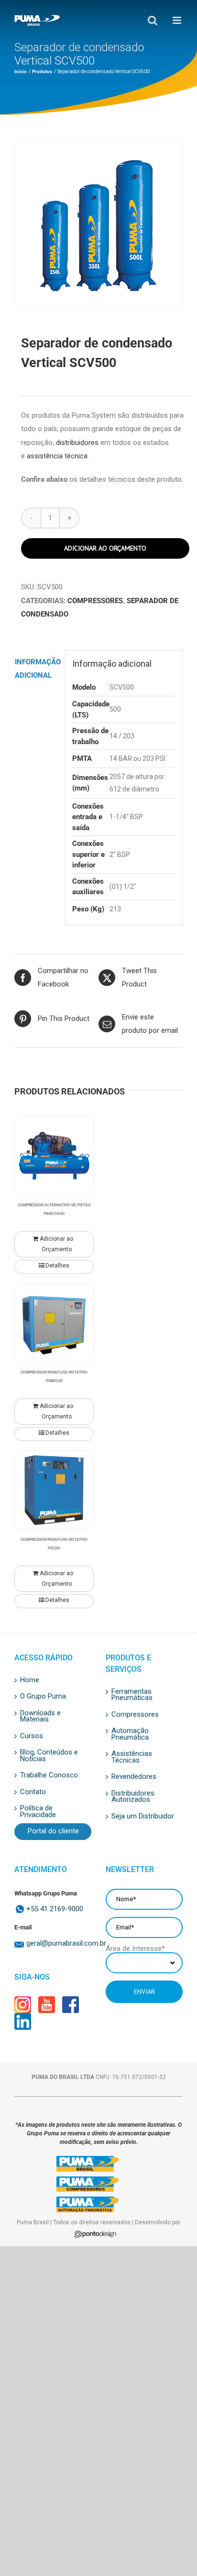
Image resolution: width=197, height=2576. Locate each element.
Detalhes (57, 1266)
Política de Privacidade (38, 1812)
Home (30, 1680)
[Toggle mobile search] (145, 20)
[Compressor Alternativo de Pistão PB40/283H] (54, 1156)
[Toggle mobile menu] (170, 20)
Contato (33, 1792)
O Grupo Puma (43, 1697)
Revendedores (134, 1777)
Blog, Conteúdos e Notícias (49, 1756)
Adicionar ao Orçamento (105, 548)
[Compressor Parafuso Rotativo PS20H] (54, 1490)
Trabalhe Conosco (49, 1775)
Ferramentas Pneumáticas (132, 1695)
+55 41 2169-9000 (55, 1909)
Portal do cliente (53, 1831)
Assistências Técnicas (132, 1757)
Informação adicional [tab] (37, 669)
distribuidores (77, 443)
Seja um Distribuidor (143, 1817)
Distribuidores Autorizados (133, 1797)
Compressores (95, 601)
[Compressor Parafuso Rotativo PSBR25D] (54, 1323)
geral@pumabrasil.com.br (59, 1943)
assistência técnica (57, 456)
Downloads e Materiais (40, 1716)
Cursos (32, 1736)
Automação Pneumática (130, 1734)
